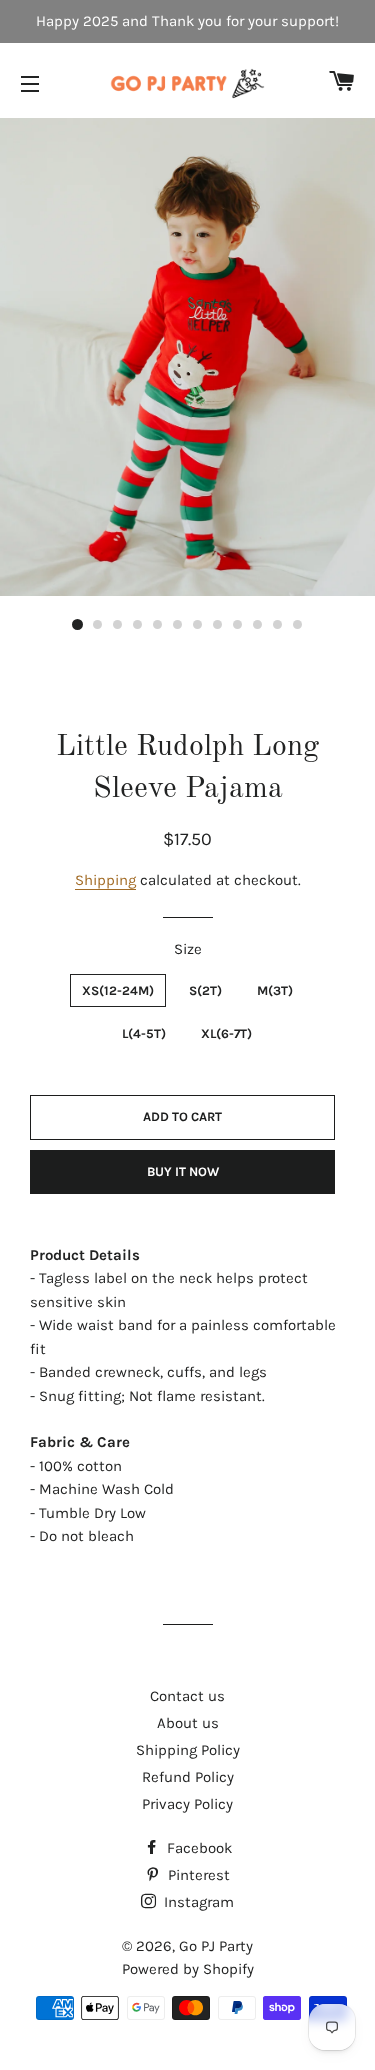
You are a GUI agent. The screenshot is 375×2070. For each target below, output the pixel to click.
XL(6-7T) (226, 1033)
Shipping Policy (188, 1750)
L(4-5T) (144, 1033)
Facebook (197, 1848)
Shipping (105, 880)
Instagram (197, 1902)
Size (188, 949)
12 (298, 625)
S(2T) (205, 990)
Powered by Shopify (188, 1969)
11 (278, 625)
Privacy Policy (187, 1804)
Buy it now (183, 1171)
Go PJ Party (216, 1946)
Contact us (187, 1696)
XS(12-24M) (118, 990)
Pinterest (197, 1875)
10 (258, 625)
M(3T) (275, 990)
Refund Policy (188, 1777)
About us (188, 1723)
